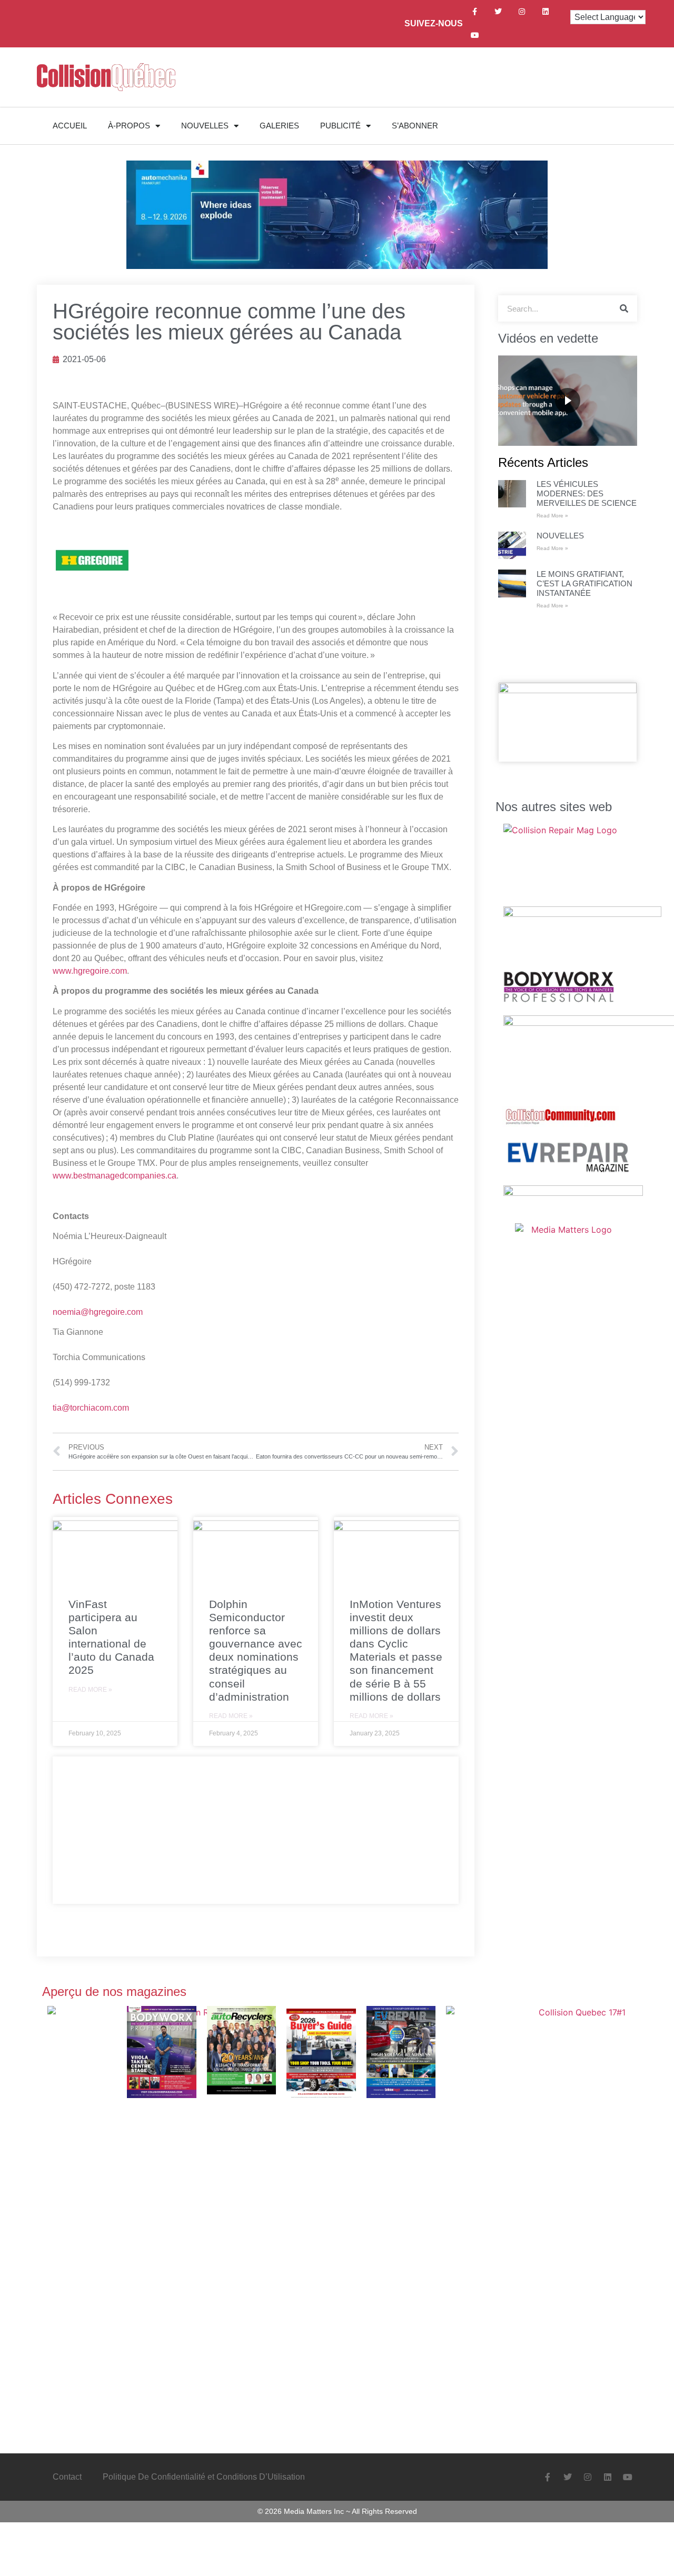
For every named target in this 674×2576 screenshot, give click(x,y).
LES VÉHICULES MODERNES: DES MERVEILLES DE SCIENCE (587, 493)
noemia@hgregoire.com (98, 1312)
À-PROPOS (129, 126)
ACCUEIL (70, 126)
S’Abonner (415, 126)
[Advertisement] (256, 1830)
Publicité (340, 126)
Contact (67, 2477)
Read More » (90, 1690)
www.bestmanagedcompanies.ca (115, 1176)
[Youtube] (475, 36)
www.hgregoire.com (90, 971)
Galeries (279, 126)
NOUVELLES (205, 126)
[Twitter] (498, 12)
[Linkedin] (546, 12)
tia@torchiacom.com (91, 1408)
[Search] (624, 308)
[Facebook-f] (475, 12)
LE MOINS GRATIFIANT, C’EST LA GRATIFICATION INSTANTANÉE (584, 583)
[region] (568, 401)
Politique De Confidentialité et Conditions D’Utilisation (204, 2477)
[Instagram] (522, 12)
